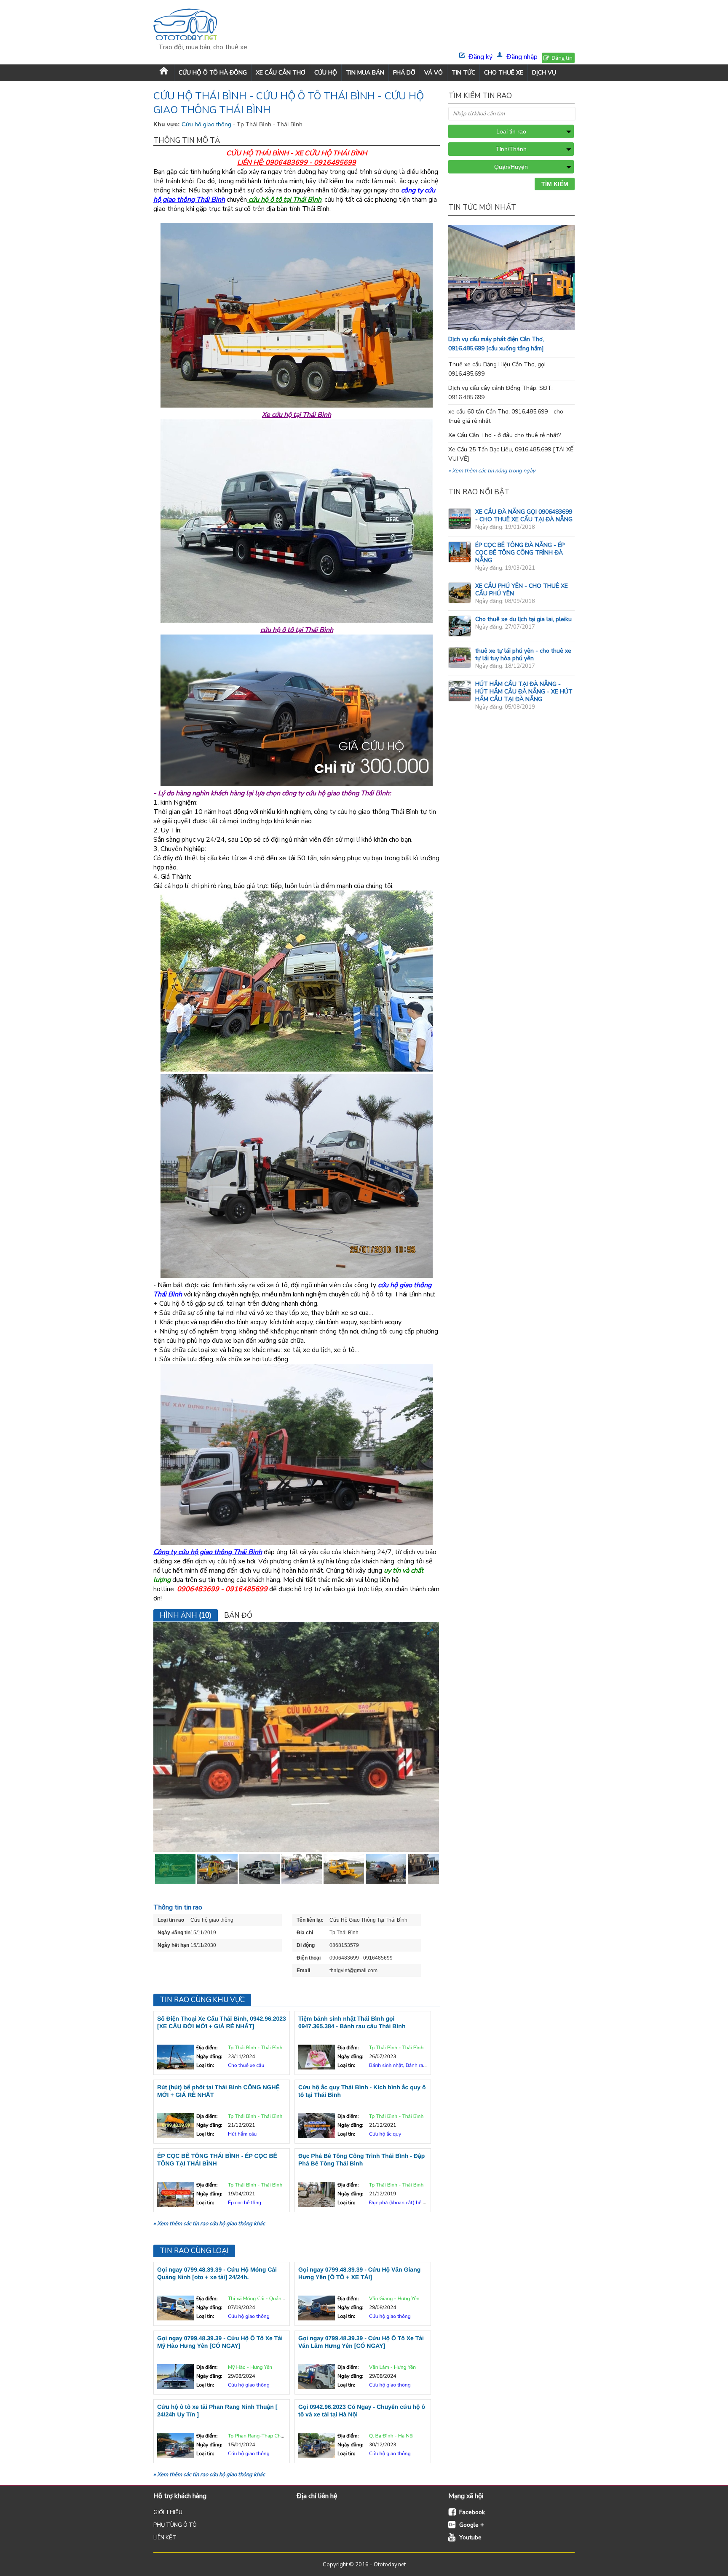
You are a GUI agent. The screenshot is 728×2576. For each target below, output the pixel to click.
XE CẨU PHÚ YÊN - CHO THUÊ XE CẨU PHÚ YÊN (522, 590)
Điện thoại (309, 1958)
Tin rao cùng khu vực (202, 2000)
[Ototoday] (203, 25)
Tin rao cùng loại (194, 2251)
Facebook (472, 2512)
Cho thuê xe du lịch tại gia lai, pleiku (523, 619)
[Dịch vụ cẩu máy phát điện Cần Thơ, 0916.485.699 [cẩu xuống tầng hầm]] (528, 328)
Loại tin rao (171, 1920)
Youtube (470, 2537)
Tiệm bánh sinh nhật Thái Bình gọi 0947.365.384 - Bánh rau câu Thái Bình (352, 2022)
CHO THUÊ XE (504, 73)
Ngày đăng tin (174, 1933)
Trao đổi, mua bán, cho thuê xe (203, 47)
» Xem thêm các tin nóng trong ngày (492, 471)
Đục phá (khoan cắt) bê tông (401, 2203)
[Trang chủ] (164, 73)
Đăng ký (480, 57)
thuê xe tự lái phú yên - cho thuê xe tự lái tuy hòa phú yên (523, 655)
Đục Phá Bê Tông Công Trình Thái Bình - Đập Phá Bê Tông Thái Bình (361, 2160)
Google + (472, 2525)
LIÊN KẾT (165, 2538)
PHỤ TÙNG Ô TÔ (175, 2525)
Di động (306, 1945)
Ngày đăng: (209, 2057)
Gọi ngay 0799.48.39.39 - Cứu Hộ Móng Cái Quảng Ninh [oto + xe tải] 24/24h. (217, 2273)
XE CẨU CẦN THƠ (281, 73)
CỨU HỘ (326, 73)
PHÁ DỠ (404, 73)
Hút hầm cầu (242, 2134)
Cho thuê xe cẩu (246, 2066)
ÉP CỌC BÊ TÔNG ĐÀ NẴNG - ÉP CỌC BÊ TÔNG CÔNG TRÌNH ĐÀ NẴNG (520, 553)
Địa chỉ (305, 1933)
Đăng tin (562, 58)
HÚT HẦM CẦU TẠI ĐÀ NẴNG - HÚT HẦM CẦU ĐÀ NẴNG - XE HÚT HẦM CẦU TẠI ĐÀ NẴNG (524, 692)
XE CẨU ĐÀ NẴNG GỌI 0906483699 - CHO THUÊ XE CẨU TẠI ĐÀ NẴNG (524, 516)
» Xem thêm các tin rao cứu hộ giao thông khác (209, 2224)
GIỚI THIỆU (168, 2512)
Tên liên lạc (310, 1920)
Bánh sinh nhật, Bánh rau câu (402, 2066)
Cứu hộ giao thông (207, 124)
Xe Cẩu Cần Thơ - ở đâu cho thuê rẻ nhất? (505, 435)
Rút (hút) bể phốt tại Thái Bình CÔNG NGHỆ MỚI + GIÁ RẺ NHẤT (218, 2091)
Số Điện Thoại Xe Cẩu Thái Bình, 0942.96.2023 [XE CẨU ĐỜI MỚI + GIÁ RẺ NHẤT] (222, 2022)
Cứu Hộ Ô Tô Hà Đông (213, 73)
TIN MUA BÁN (365, 73)
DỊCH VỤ (544, 73)
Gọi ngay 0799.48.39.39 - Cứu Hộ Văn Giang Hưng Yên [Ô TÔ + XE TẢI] (359, 2273)
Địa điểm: (207, 2048)
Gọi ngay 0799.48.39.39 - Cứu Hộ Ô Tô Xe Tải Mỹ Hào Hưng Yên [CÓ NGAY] (220, 2342)
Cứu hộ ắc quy (385, 2134)
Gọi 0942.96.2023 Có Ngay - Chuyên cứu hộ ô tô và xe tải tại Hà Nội (362, 2411)
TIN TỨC (463, 73)
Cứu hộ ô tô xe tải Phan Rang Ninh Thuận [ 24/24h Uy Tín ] (217, 2411)
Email (303, 1971)
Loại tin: (205, 2066)
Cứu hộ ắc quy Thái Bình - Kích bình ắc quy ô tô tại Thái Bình (362, 2091)
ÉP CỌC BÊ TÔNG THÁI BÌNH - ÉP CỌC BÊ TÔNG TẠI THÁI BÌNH (217, 2160)
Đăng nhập (522, 57)
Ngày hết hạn (173, 1945)
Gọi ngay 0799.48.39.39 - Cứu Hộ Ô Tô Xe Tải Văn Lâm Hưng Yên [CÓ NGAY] (361, 2342)
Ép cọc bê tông (245, 2203)
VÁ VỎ (434, 73)
